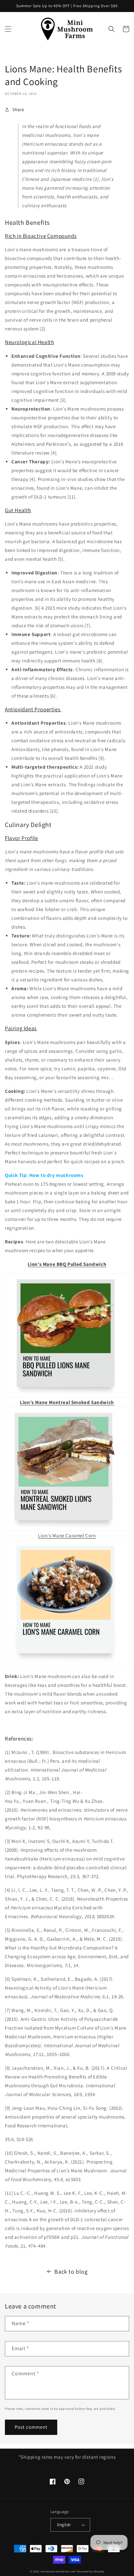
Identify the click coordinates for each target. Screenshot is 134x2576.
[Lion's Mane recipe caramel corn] (67, 1663)
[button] (8, 29)
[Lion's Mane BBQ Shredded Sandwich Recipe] (67, 1336)
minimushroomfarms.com (58, 2571)
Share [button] (18, 109)
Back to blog (71, 2272)
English (64, 2525)
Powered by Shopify (91, 2571)
